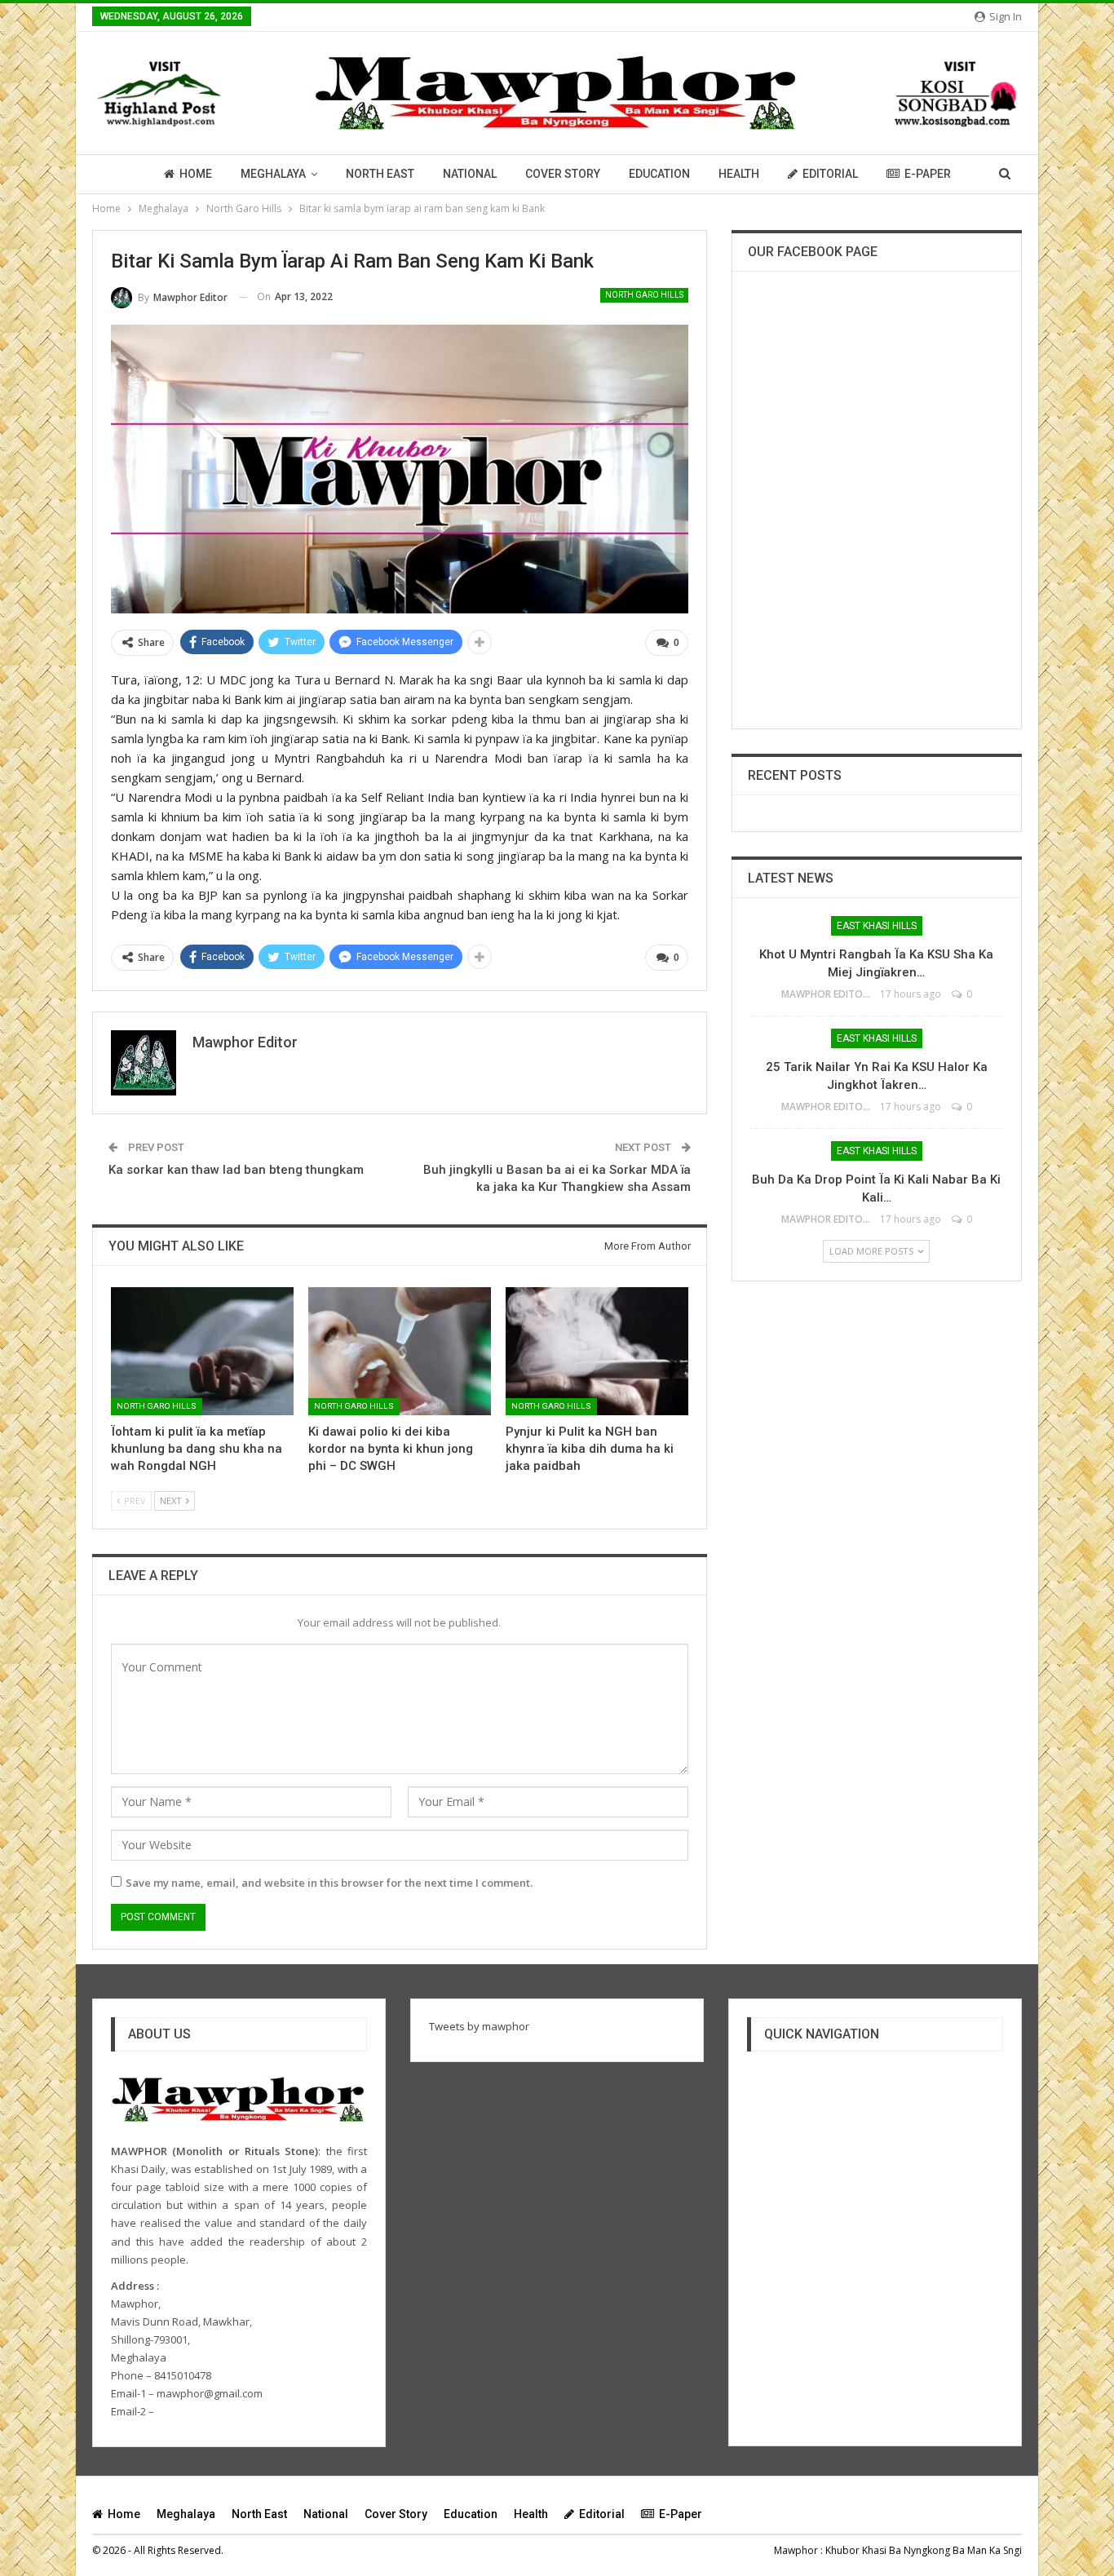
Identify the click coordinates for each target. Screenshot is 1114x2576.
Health (739, 174)
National (470, 174)
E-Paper (928, 174)
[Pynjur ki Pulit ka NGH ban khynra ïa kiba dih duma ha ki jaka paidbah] (597, 1351)
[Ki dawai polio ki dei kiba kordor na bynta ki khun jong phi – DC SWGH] (400, 1351)
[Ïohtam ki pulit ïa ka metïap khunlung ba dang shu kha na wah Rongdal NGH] (202, 1351)
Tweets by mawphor (479, 2026)
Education (659, 174)
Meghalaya (273, 174)
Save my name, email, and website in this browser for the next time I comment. (329, 1883)
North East (380, 174)
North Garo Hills (644, 295)
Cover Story (563, 174)
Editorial (830, 174)
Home (196, 174)
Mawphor (796, 2550)
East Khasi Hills (877, 926)
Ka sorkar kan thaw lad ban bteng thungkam (236, 1170)
